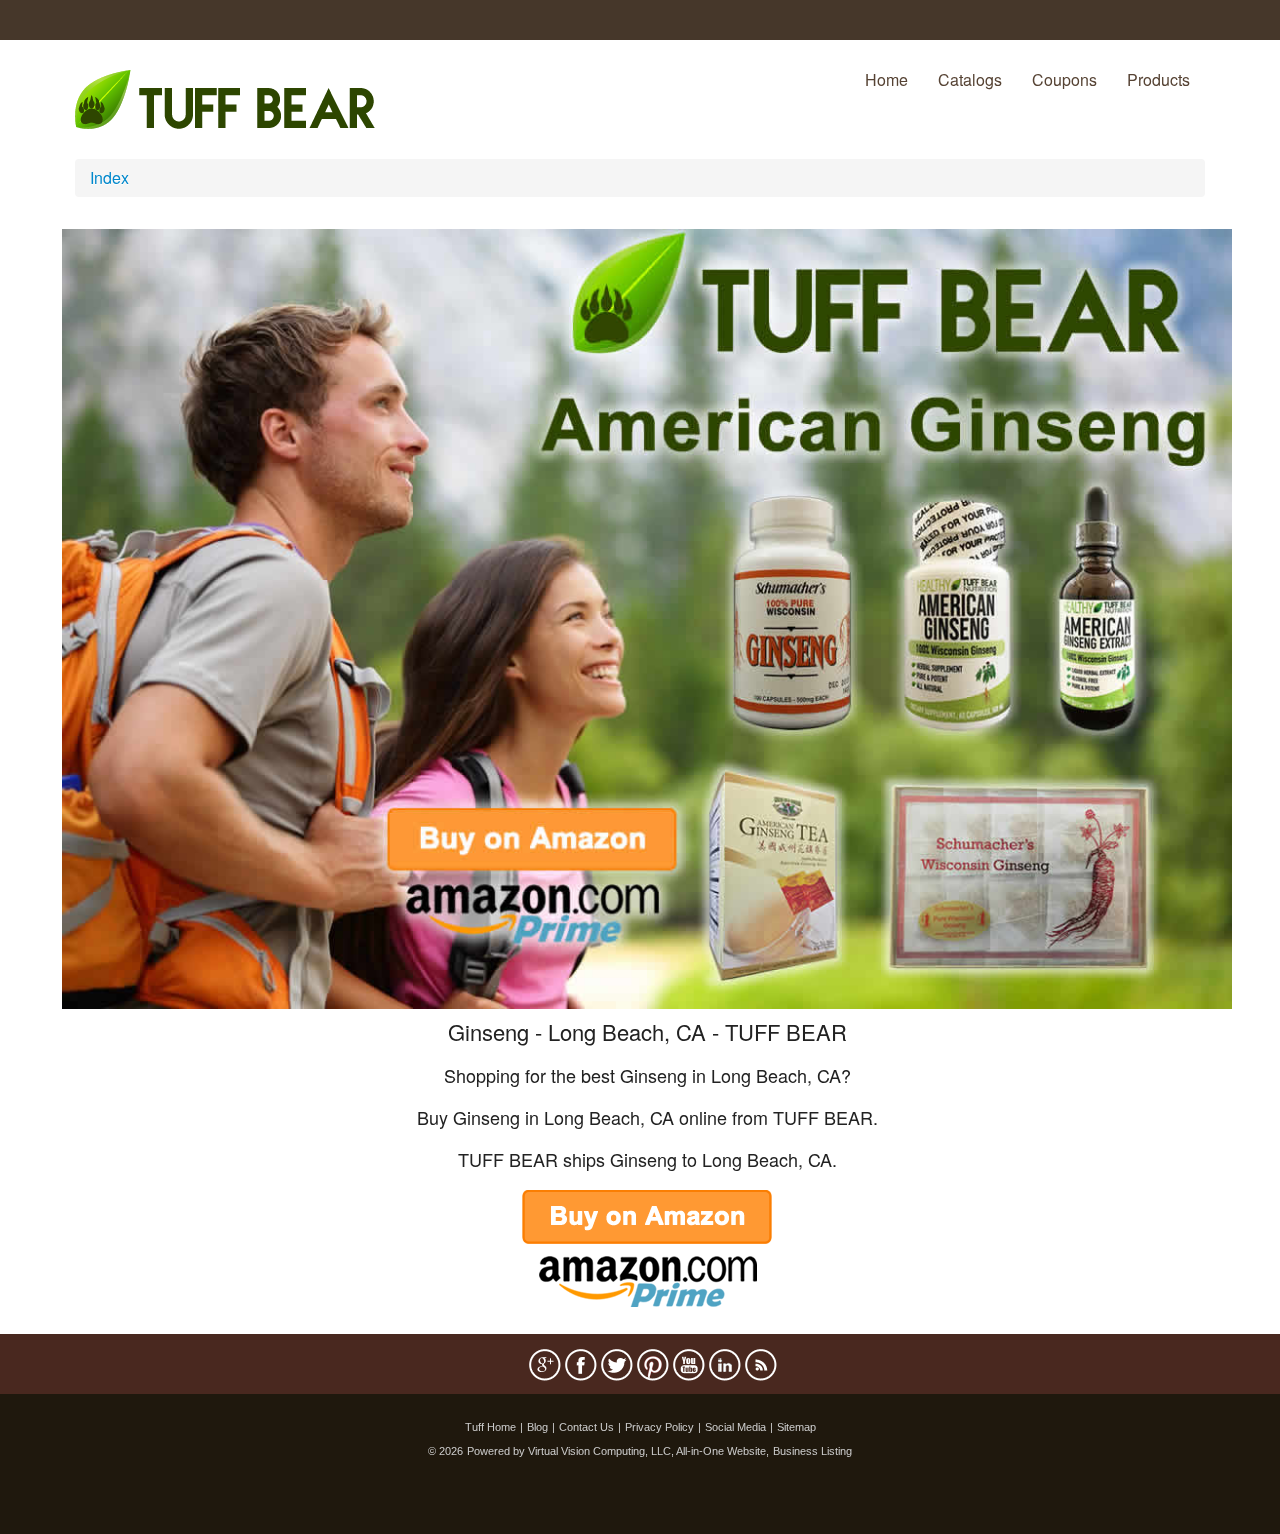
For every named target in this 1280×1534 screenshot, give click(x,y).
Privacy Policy (659, 1427)
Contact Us (586, 1427)
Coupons (1064, 79)
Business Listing (812, 1451)
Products (1158, 79)
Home (886, 79)
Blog (537, 1427)
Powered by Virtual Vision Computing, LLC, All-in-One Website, (618, 1451)
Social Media (735, 1427)
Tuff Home (490, 1427)
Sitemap (796, 1427)
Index (109, 177)
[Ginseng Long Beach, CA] (647, 616)
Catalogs (970, 79)
